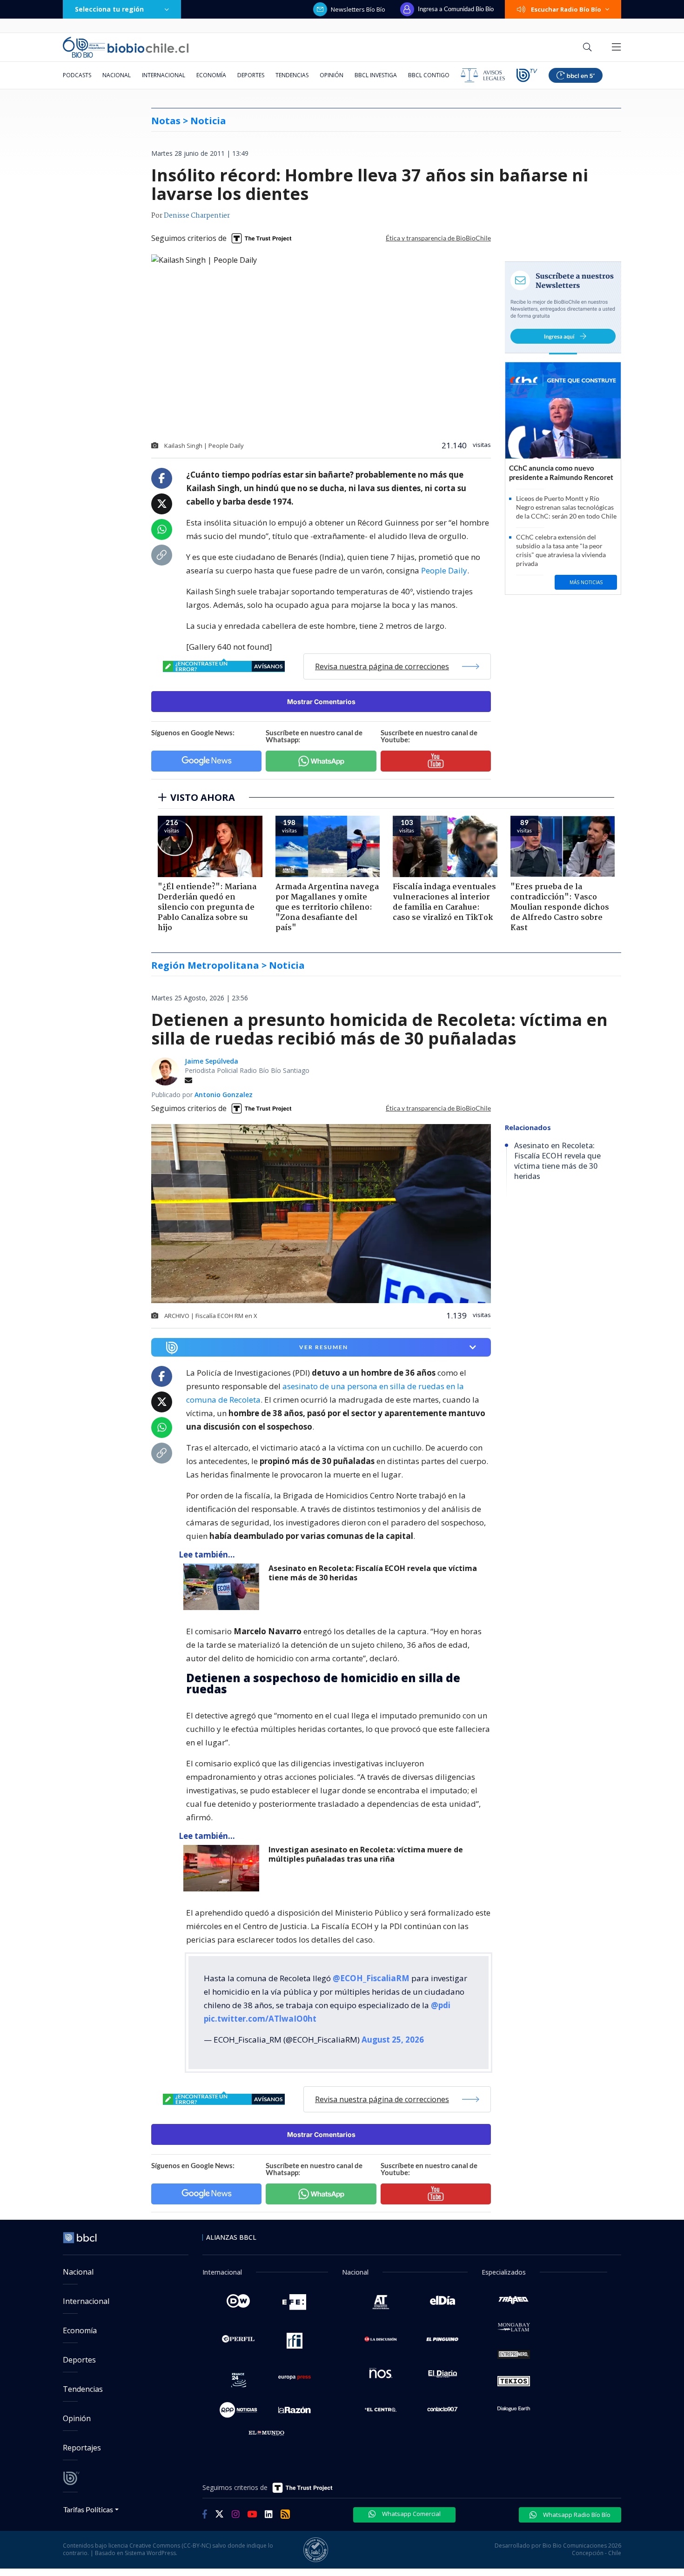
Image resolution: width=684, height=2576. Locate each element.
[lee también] (224, 1587)
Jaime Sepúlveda (211, 1061)
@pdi (441, 2005)
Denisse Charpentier (197, 216)
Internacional (164, 75)
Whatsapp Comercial (411, 2514)
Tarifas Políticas (88, 2509)
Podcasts (77, 75)
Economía (211, 75)
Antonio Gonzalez (224, 1095)
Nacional (117, 75)
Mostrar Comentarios (321, 702)
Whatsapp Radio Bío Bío (576, 2515)
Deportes (251, 75)
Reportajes (82, 2448)
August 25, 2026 (393, 2040)
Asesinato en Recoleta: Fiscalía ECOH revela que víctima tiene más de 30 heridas (373, 1573)
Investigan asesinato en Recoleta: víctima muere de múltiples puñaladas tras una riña (366, 1854)
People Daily (444, 570)
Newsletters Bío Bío (358, 9)
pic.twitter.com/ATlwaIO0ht (260, 2019)
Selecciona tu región (109, 9)
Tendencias (292, 75)
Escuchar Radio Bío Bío (566, 9)
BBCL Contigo (429, 75)
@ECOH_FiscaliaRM (371, 1978)
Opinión (332, 75)
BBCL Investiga (376, 75)
